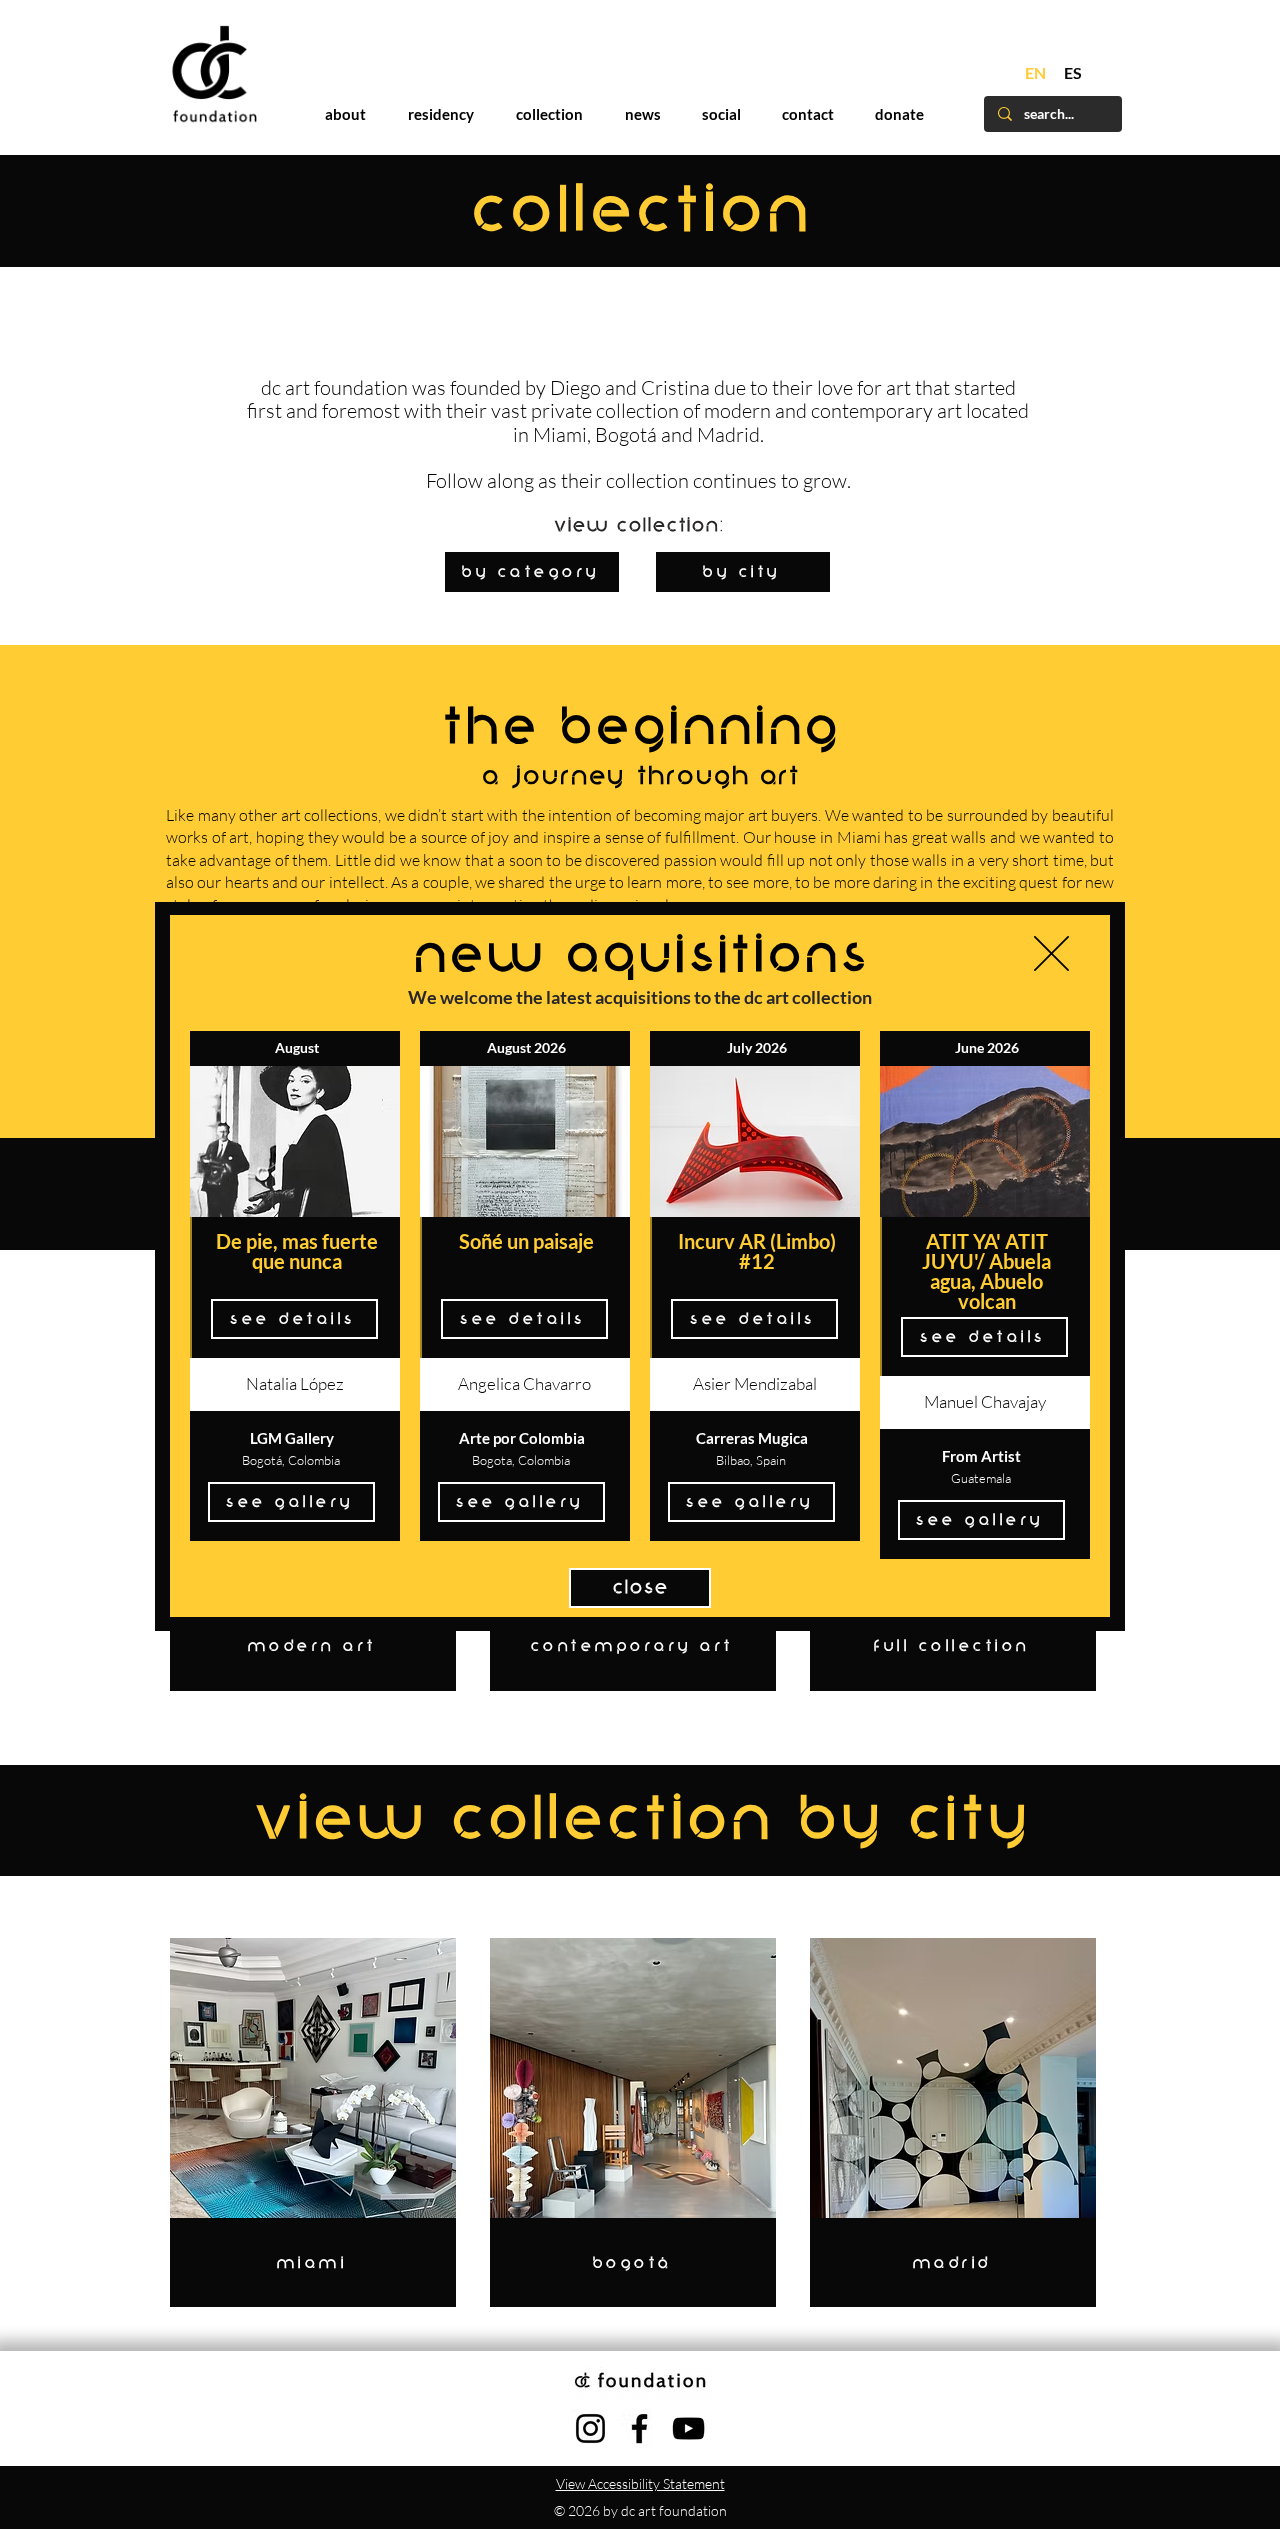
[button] (1051, 953)
